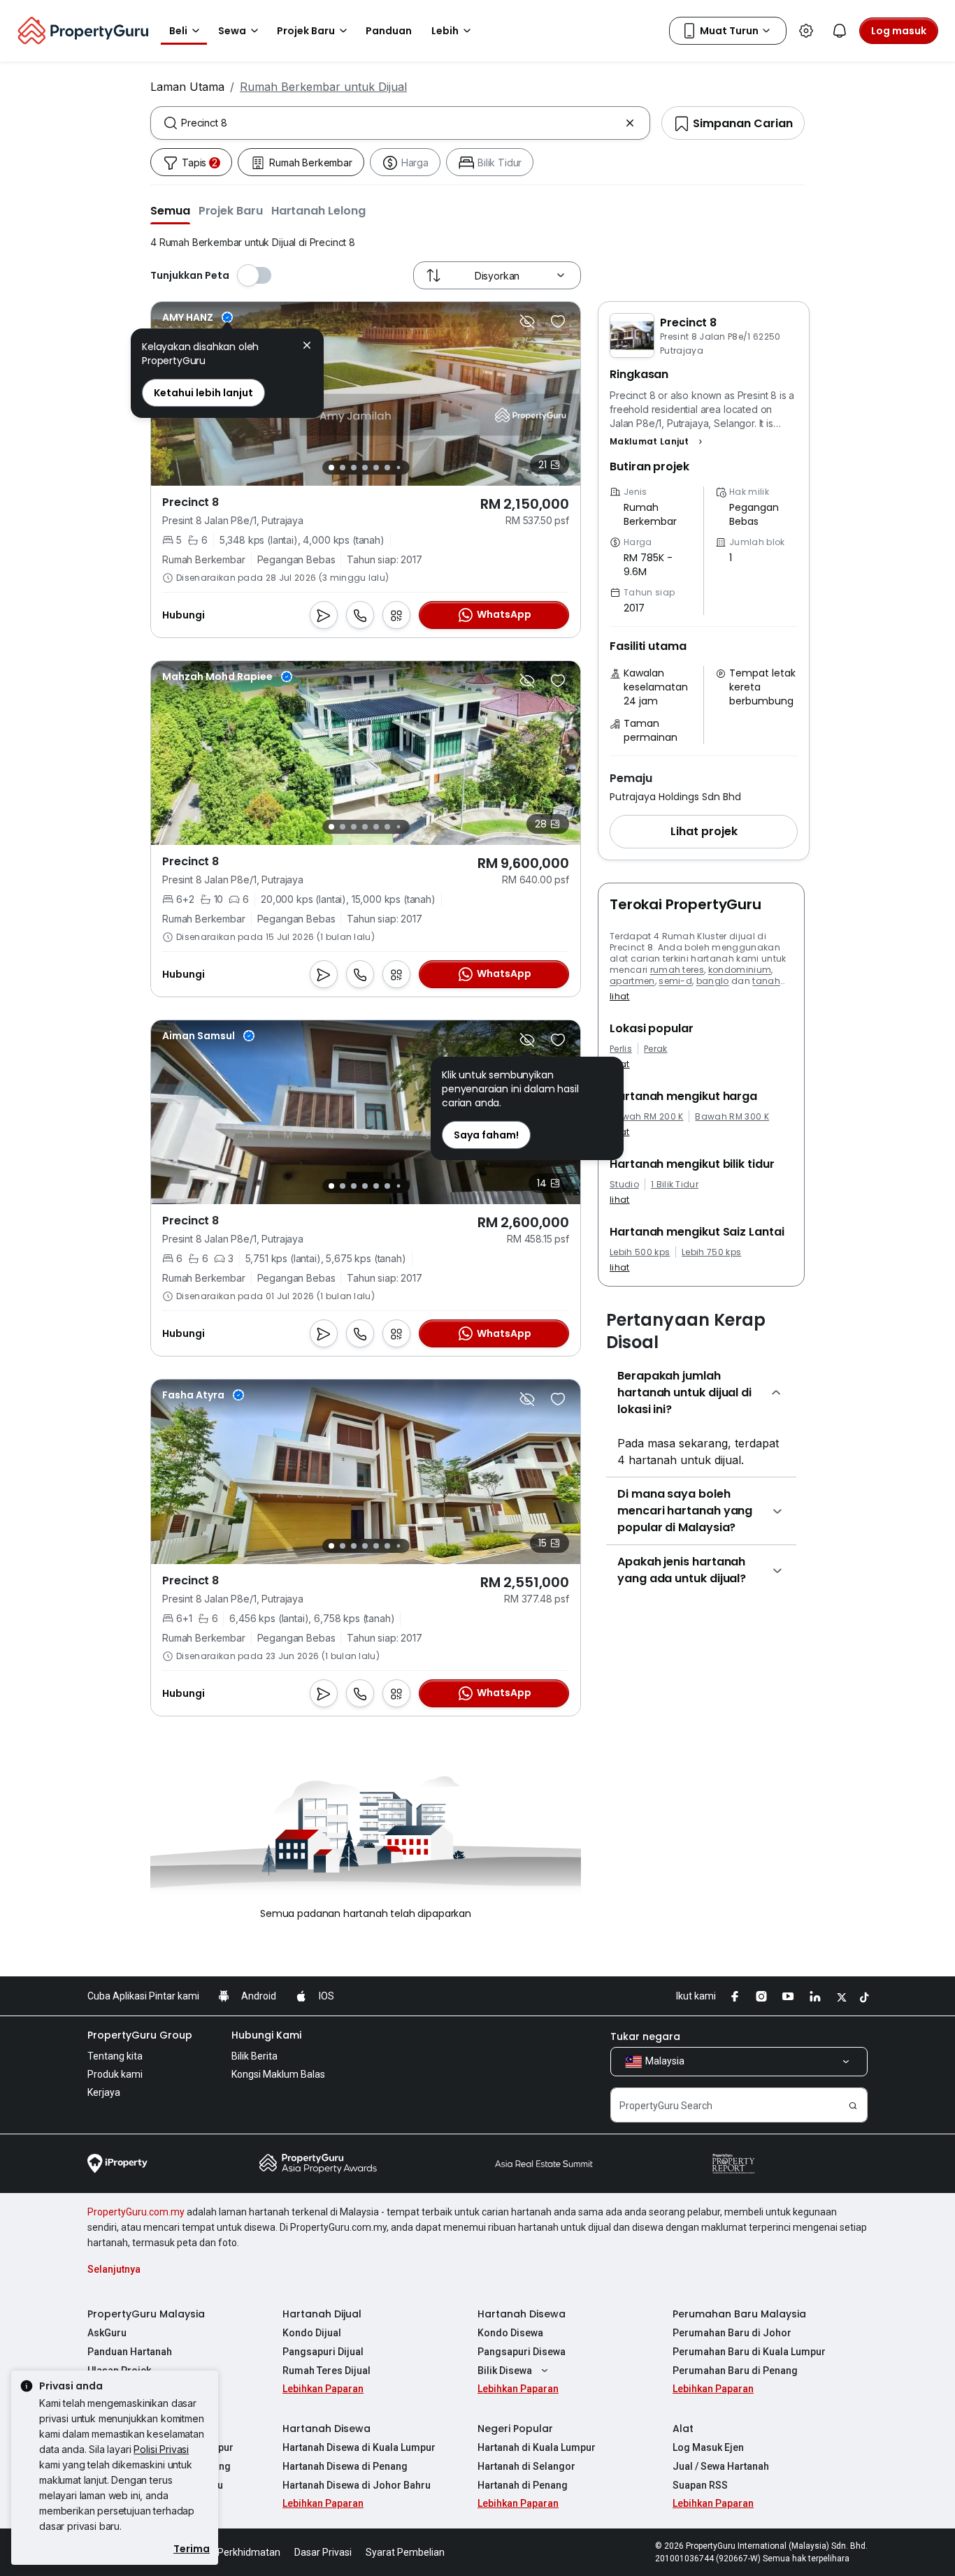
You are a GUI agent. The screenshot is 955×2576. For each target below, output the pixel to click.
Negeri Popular (515, 2429)
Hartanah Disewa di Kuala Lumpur (359, 2447)
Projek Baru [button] (306, 31)
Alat (683, 2429)
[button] (170, 210)
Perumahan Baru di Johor (732, 2333)
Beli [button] (178, 31)
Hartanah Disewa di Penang (345, 2466)
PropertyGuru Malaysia (146, 2314)
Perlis (621, 1049)
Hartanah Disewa (522, 2314)
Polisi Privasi (161, 2449)
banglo (713, 981)
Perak (656, 1049)
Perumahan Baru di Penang (735, 2371)
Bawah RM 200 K (646, 1117)
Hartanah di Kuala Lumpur (537, 2447)
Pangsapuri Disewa (522, 2352)
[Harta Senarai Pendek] (558, 321)
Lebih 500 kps (640, 1252)
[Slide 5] (376, 468)
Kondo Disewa (510, 2333)
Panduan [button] (389, 31)
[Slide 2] (343, 468)
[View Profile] (198, 317)
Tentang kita (115, 2056)
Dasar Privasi (323, 2552)
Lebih (445, 31)
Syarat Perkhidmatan (233, 2552)
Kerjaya (104, 2092)
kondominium (740, 970)
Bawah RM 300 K (732, 1117)
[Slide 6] (387, 468)
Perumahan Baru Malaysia (739, 2314)
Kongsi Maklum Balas (278, 2074)
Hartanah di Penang (523, 2485)
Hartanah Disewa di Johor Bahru (357, 2485)
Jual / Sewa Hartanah (721, 2466)
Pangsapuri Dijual (323, 2352)
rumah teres (677, 970)
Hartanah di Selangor (526, 2466)
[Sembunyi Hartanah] (527, 321)
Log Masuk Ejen (708, 2447)
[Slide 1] (331, 468)
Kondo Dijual (312, 2333)
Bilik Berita (254, 2056)
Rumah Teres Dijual (326, 2371)
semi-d (675, 981)
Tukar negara (645, 2036)
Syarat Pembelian (405, 2552)
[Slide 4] (365, 468)
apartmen (632, 981)
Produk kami (115, 2074)
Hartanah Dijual (322, 2314)
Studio (624, 1185)
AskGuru (107, 2333)
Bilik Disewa (505, 2371)
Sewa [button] (232, 31)
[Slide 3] (354, 468)
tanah (766, 981)
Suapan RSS (700, 2485)
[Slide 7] (398, 468)
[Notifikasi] (840, 31)
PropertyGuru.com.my (136, 2212)
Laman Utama (187, 87)
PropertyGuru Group (140, 2035)
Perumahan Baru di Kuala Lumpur (749, 2352)
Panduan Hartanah (130, 2352)
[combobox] (400, 123)
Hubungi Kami (266, 2035)
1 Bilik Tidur (675, 1185)
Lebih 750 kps (711, 1252)
